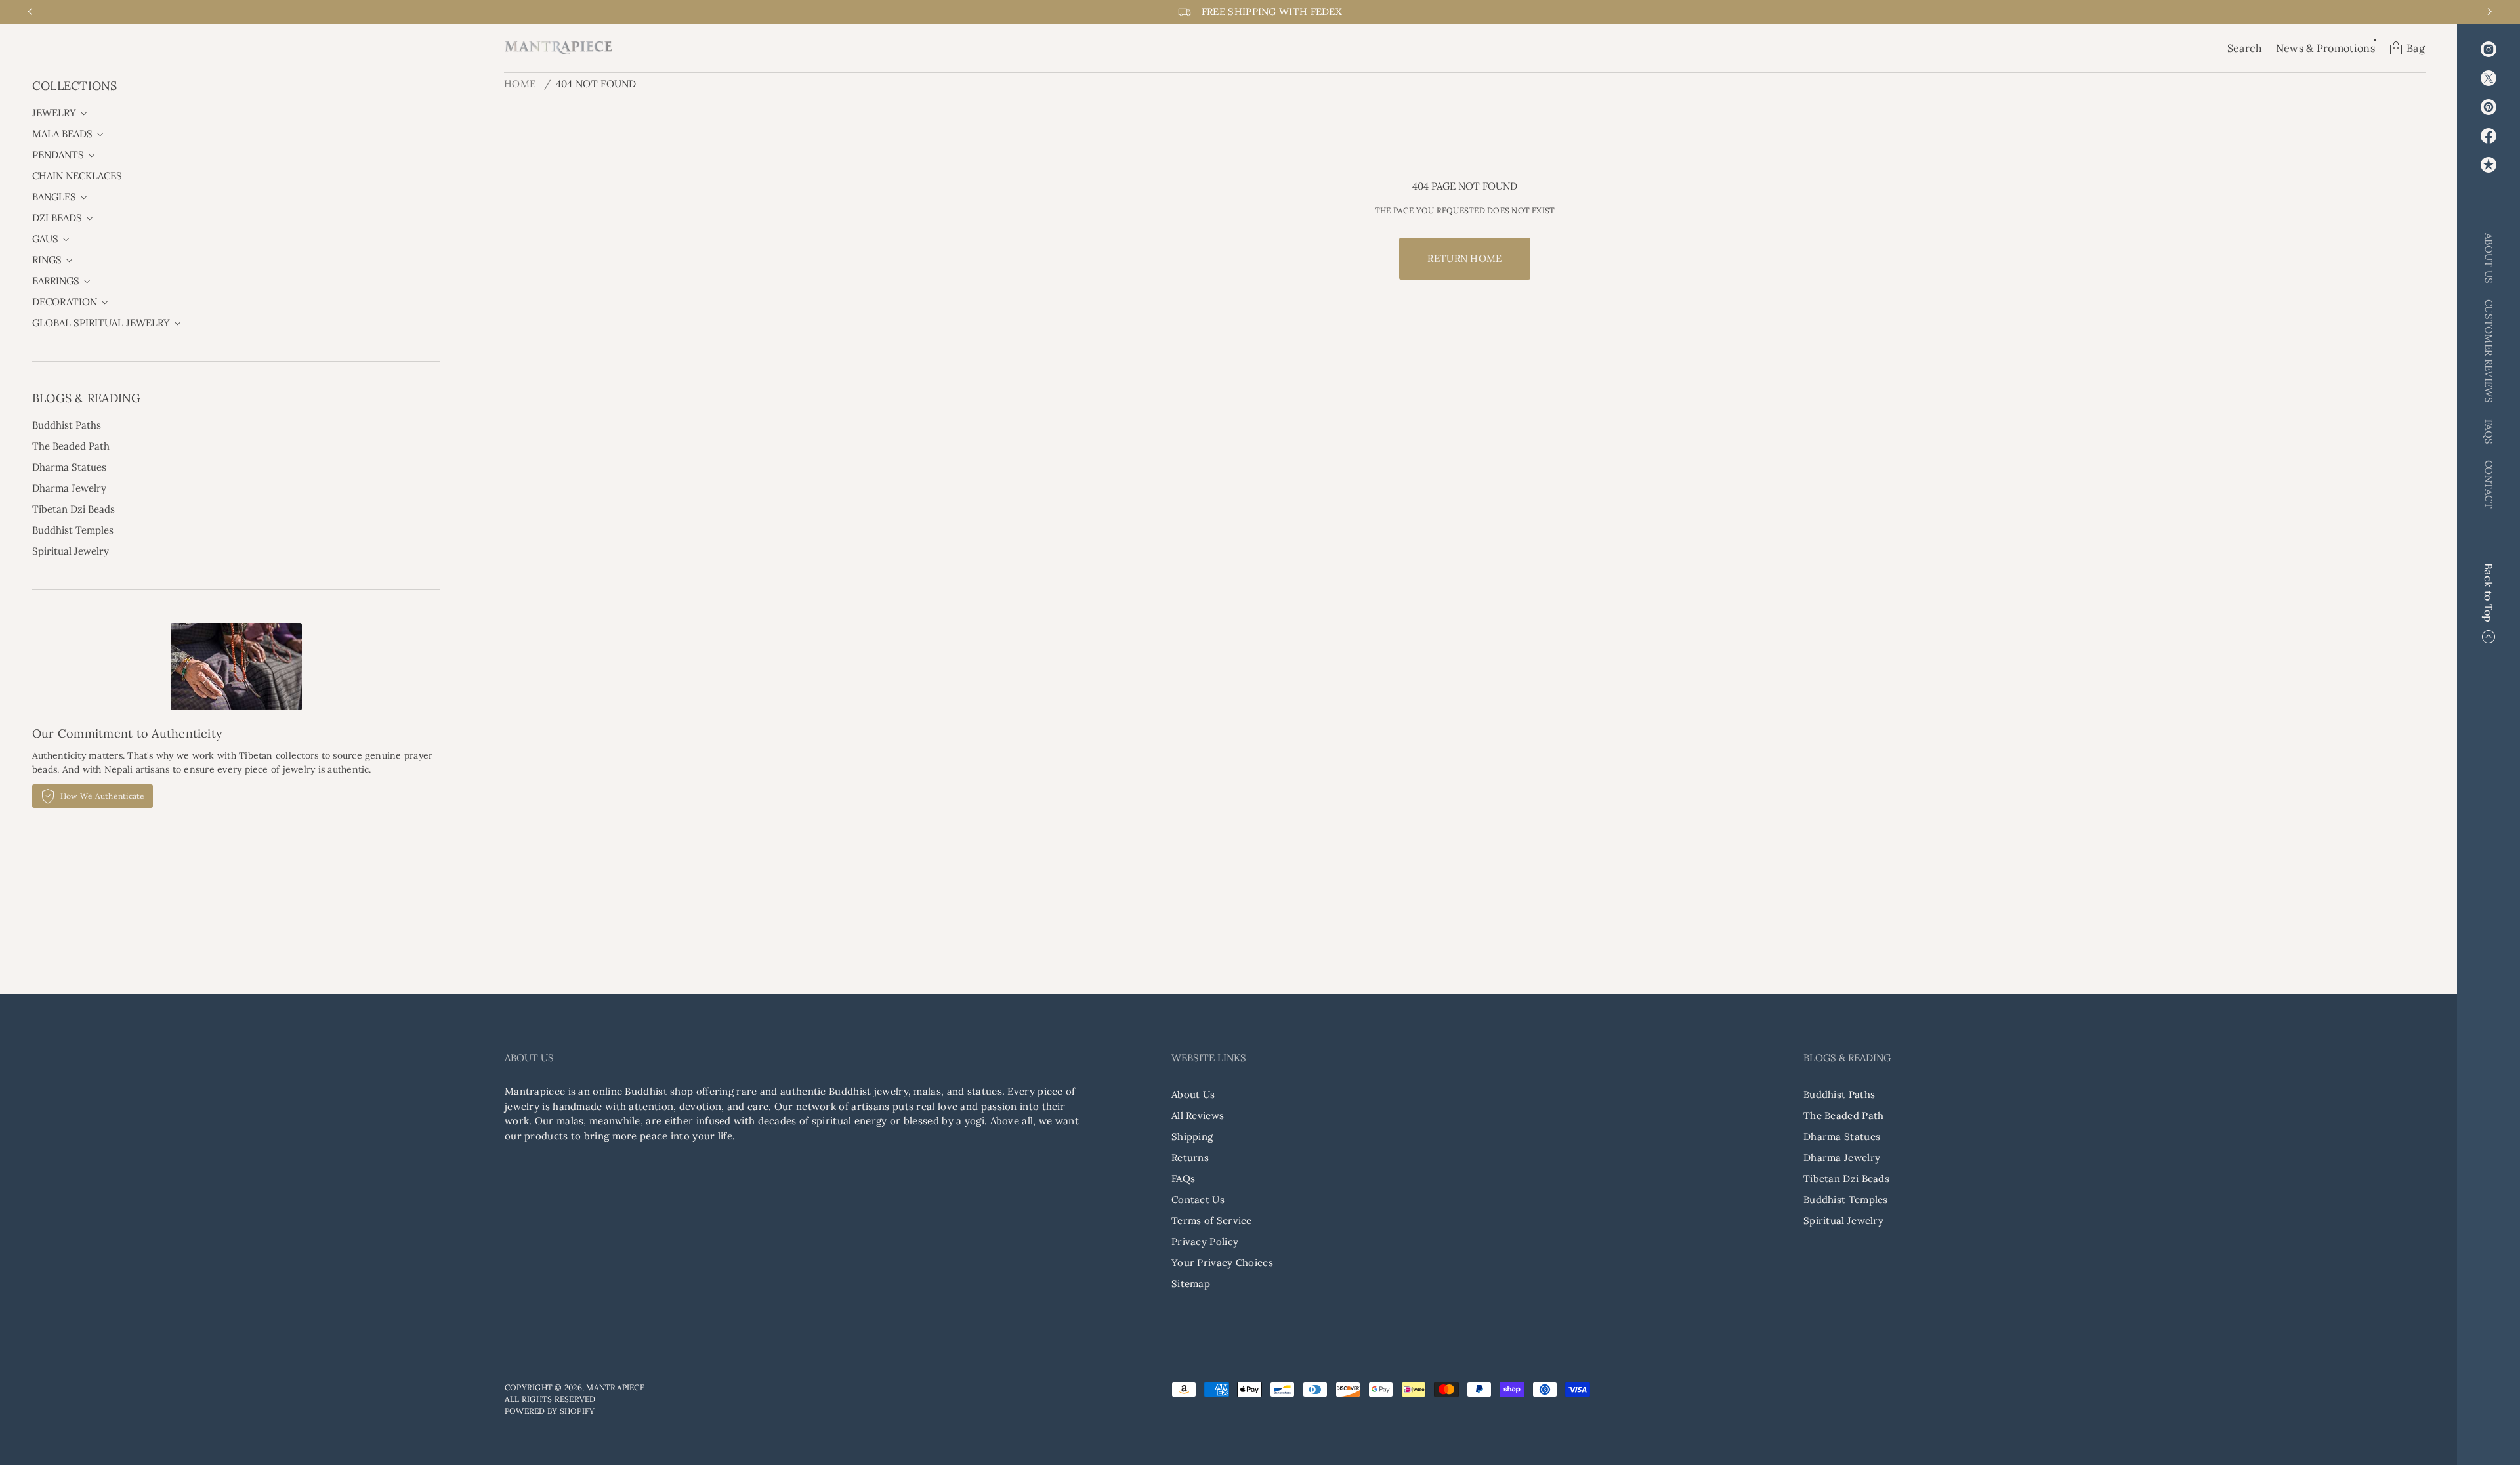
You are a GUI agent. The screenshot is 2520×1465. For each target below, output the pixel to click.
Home (520, 84)
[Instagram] (2488, 49)
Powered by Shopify (550, 1411)
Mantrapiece (615, 1387)
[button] (2245, 48)
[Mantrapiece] (558, 48)
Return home (1464, 258)
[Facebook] (2488, 136)
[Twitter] (2488, 78)
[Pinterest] (2488, 107)
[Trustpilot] (2488, 165)
